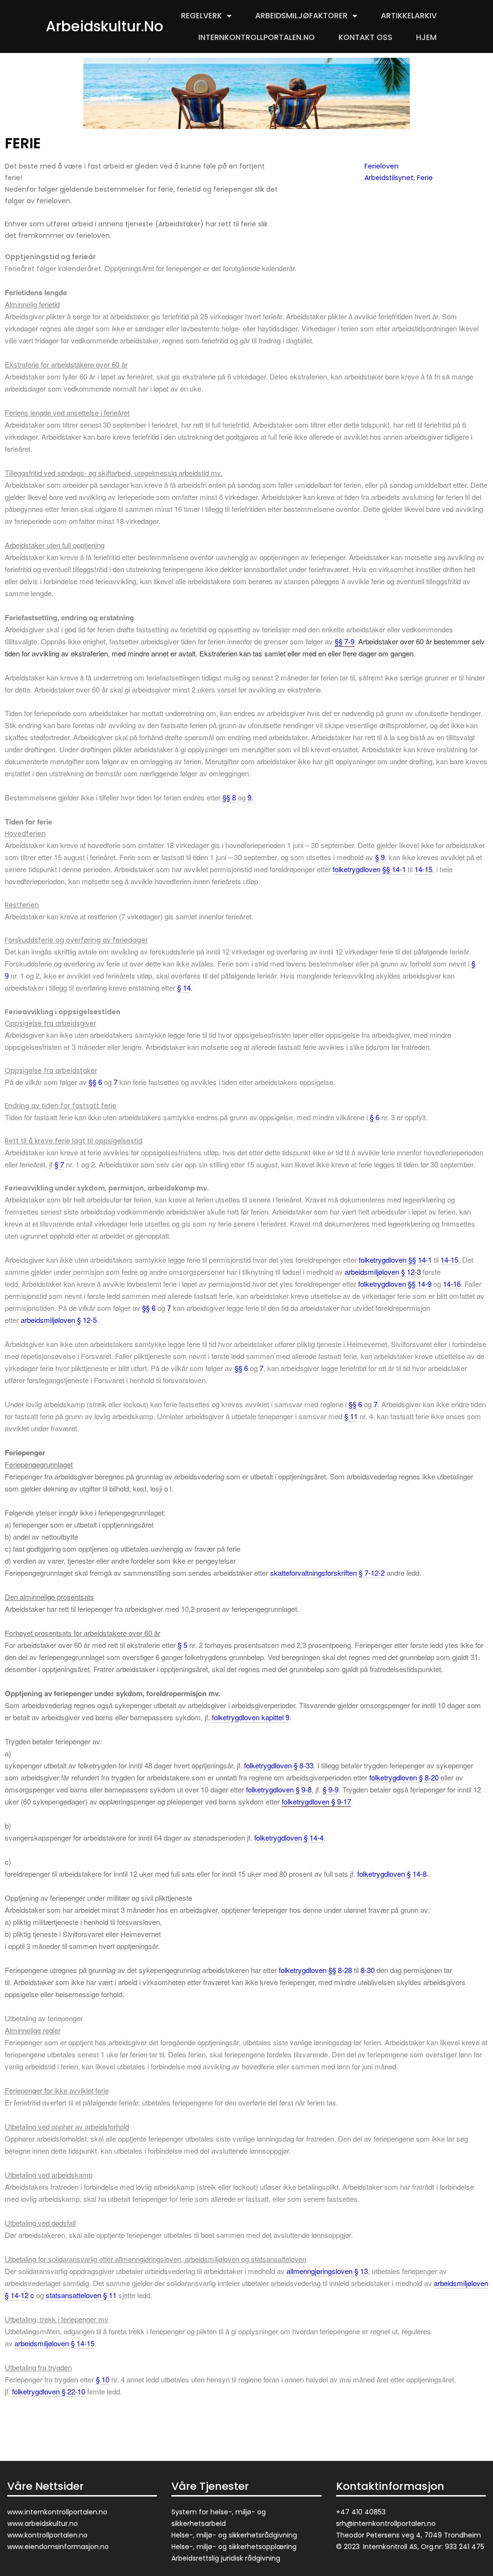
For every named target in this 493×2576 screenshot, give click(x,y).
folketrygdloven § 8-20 (404, 1777)
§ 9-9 (331, 1789)
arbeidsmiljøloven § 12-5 (59, 1320)
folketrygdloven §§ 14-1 (369, 869)
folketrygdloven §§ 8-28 (315, 1970)
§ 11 (351, 1416)
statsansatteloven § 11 (81, 2295)
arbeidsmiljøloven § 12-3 (383, 1272)
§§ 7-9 (344, 641)
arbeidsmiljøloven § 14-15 (54, 2343)
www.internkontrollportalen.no (57, 2512)
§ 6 (375, 1117)
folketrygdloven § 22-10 (49, 2391)
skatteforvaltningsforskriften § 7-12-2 (327, 1573)
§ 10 (103, 2379)
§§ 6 (95, 1082)
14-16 (452, 1284)
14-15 (423, 869)
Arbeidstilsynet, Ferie (399, 178)
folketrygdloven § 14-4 (289, 1837)
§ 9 (380, 857)
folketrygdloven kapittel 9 (251, 1717)
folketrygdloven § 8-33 (279, 1765)
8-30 (368, 1970)
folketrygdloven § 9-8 (279, 1789)
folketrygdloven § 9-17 (316, 1801)
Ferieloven (382, 166)
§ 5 (182, 1645)
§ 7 (59, 1164)
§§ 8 (229, 797)
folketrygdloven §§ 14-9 (395, 1284)
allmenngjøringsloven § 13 (327, 2271)
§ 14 (184, 987)
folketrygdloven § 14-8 (392, 1874)
